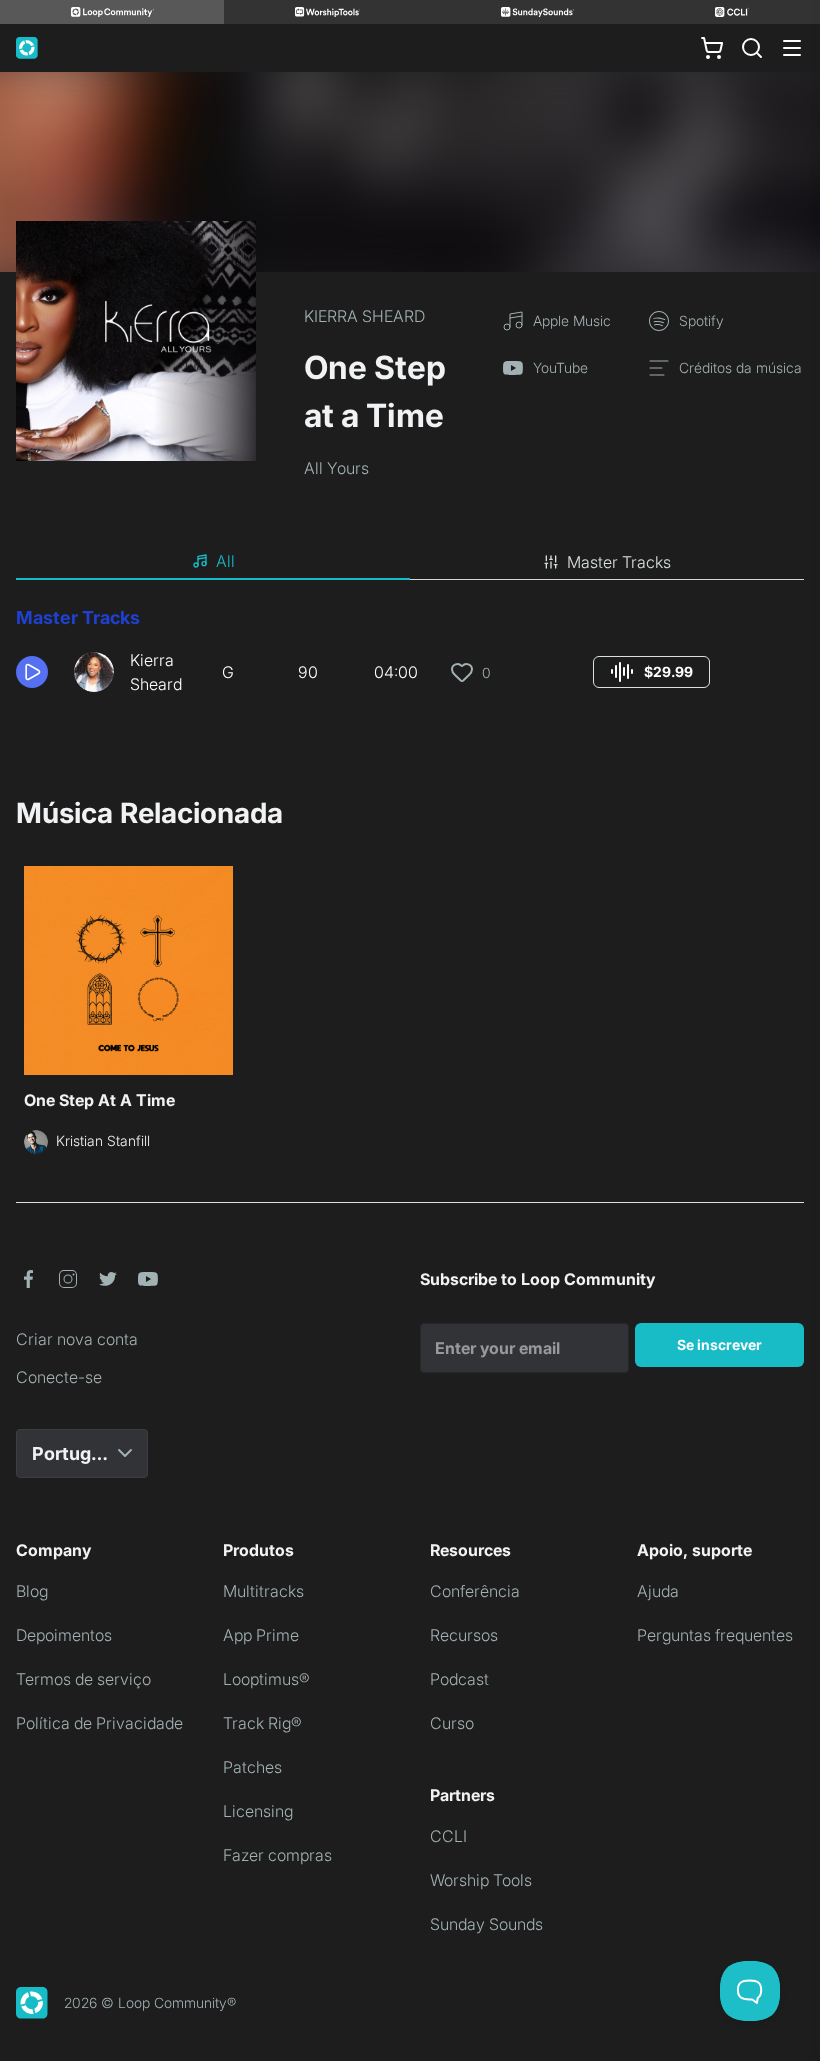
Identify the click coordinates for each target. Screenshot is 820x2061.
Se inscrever (719, 1344)
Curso (452, 1723)
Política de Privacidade (99, 1723)
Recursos (464, 1635)
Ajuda (658, 1591)
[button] (37, 672)
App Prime (261, 1635)
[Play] (32, 672)
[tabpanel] (410, 658)
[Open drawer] (792, 48)
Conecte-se (59, 1377)
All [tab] (225, 561)
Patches (252, 1767)
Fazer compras (277, 1855)
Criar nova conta (77, 1339)
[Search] (752, 48)
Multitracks (263, 1591)
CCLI (448, 1836)
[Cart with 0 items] (712, 48)
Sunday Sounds (486, 1924)
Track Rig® (262, 1723)
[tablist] (410, 562)
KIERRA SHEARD (364, 316)
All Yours (336, 468)
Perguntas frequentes (715, 1635)
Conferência (475, 1591)
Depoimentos (64, 1635)
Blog (32, 1591)
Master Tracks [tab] (619, 562)
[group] (651, 672)
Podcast (459, 1679)
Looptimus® (266, 1679)
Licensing (258, 1811)
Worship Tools (481, 1880)
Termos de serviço (83, 1679)
